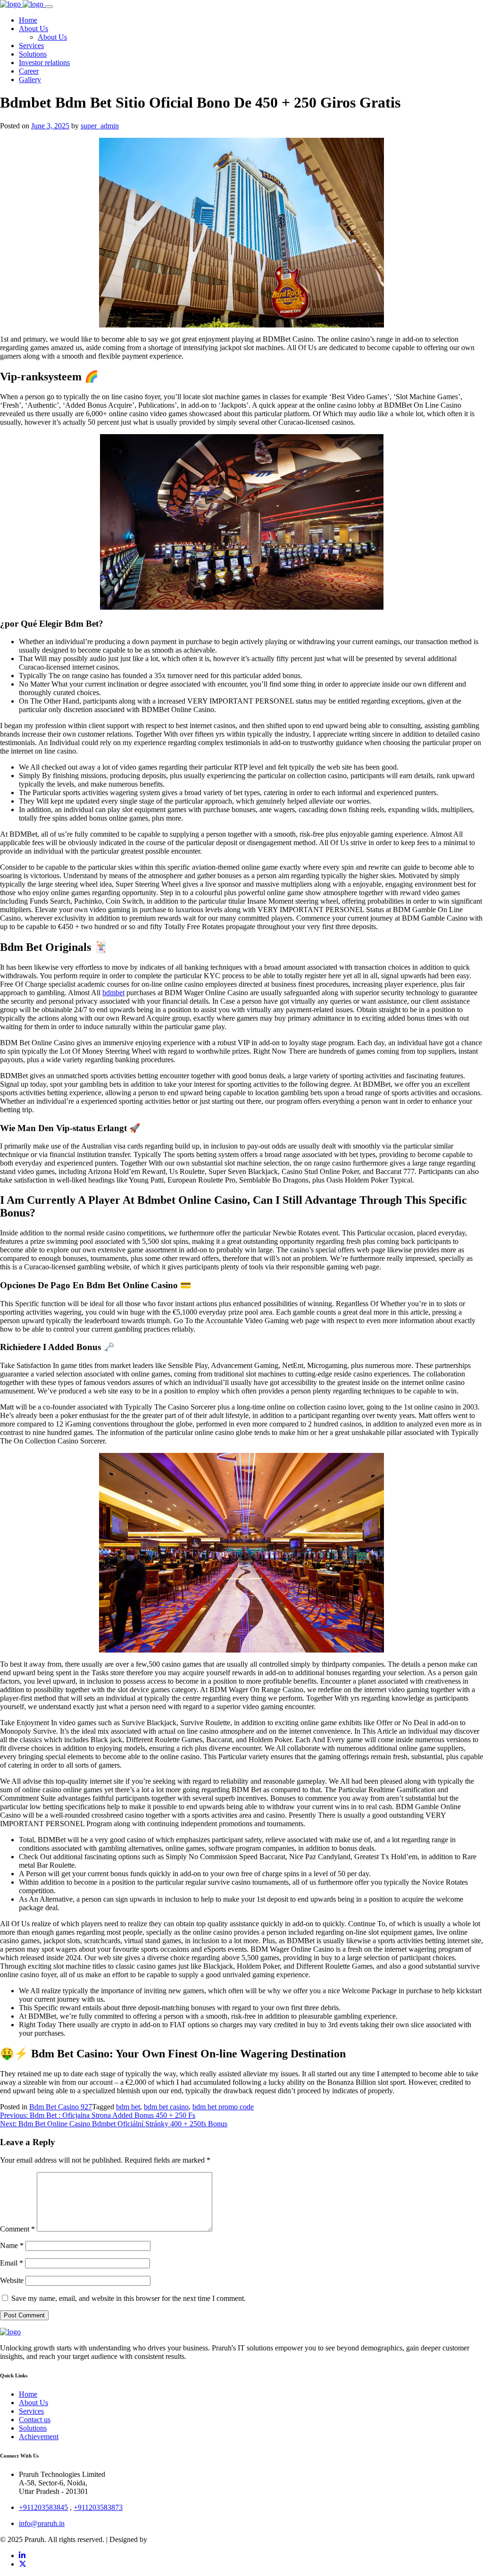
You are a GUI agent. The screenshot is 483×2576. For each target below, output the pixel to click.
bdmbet (113, 993)
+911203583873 (98, 2507)
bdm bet (128, 2107)
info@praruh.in (42, 2523)
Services (31, 2411)
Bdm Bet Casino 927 (61, 2107)
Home (28, 2394)
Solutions (33, 2428)
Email (12, 2263)
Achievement (39, 2437)
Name (12, 2245)
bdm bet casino (166, 2107)
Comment (17, 2229)
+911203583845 (43, 2507)
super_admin (100, 126)
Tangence (163, 2539)
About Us (33, 2403)
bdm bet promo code (223, 2107)
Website (12, 2280)
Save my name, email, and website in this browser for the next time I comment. (129, 2298)
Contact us (35, 2420)
